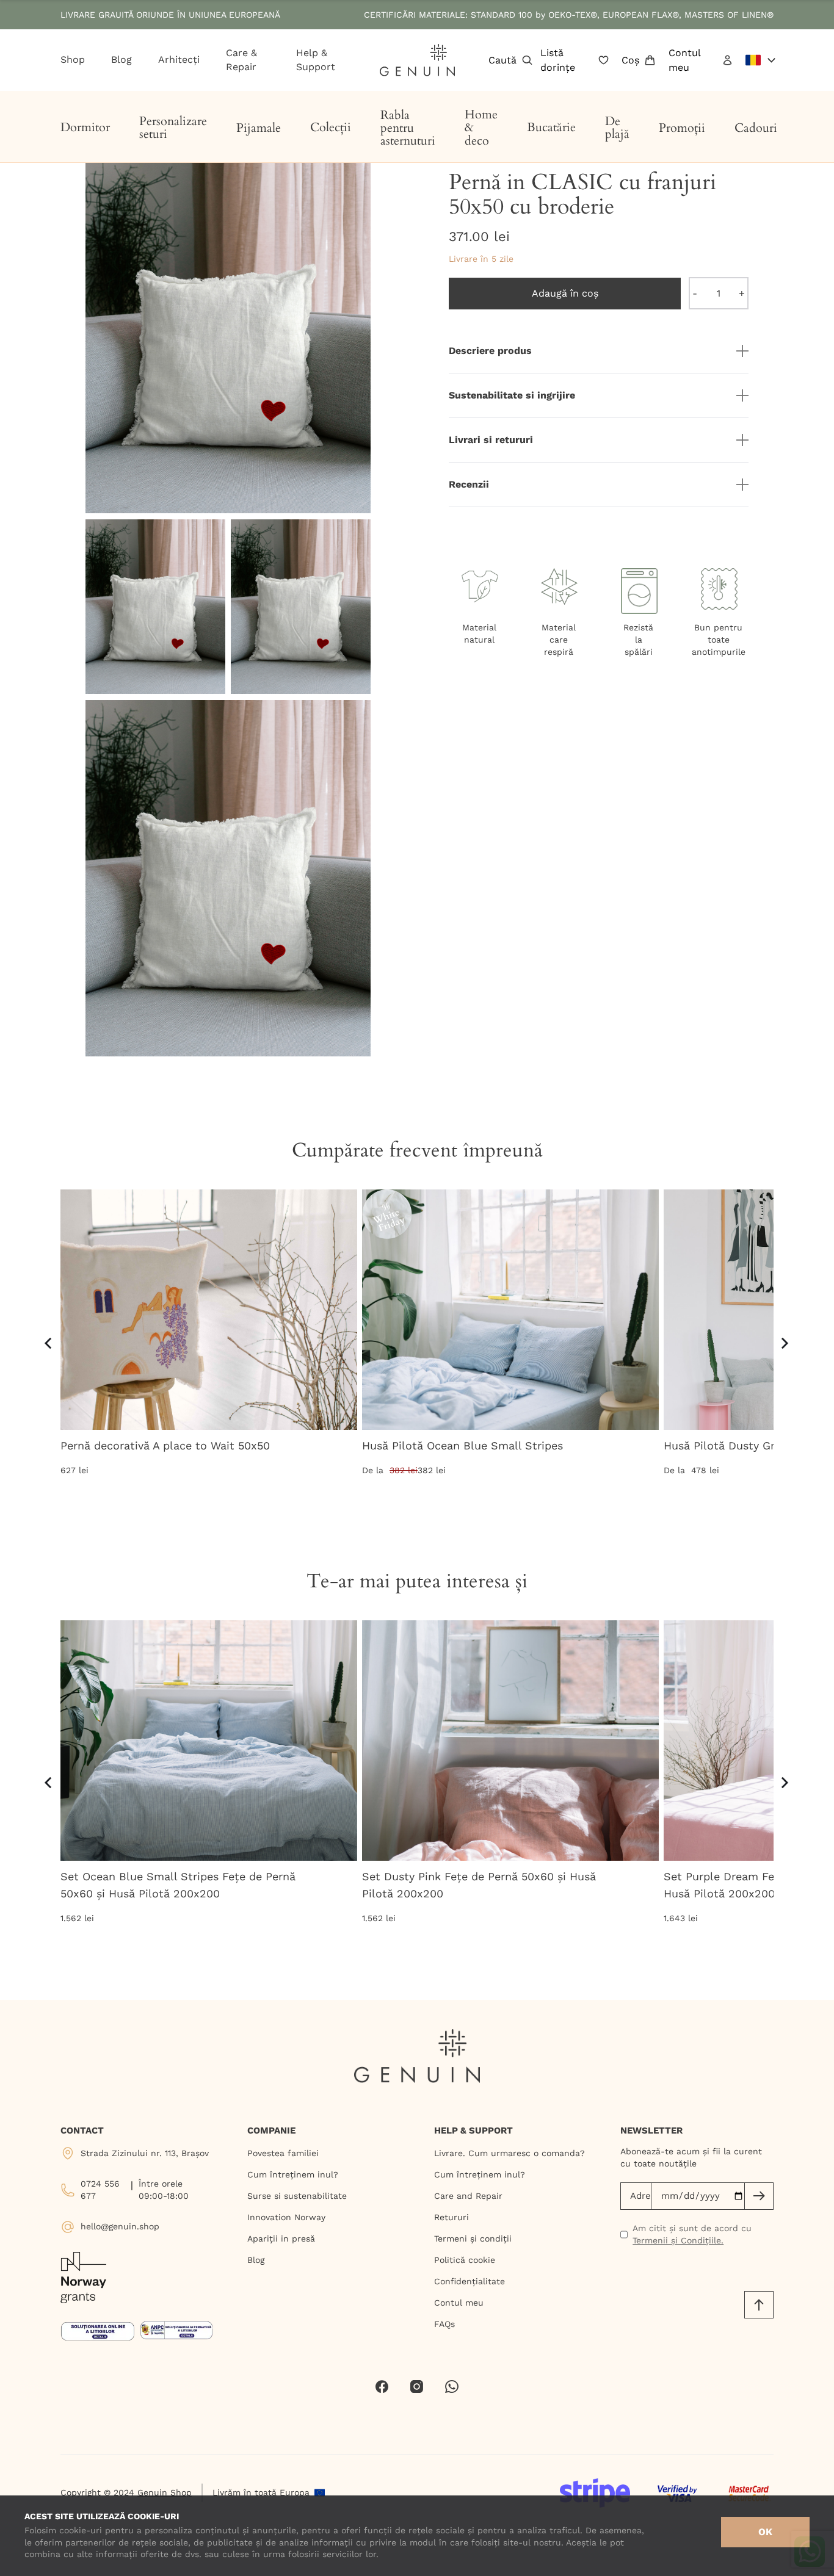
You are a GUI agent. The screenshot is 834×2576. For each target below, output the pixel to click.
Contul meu (459, 2303)
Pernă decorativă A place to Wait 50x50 (165, 1445)
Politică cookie (465, 2260)
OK (765, 2532)
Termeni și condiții (473, 2239)
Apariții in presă (281, 2239)
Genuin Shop (165, 2492)
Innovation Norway (286, 2217)
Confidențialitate (470, 2281)
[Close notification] (819, 15)
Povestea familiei (283, 2153)
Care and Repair (468, 2196)
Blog (256, 2260)
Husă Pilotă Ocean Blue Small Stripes (462, 1445)
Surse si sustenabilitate (297, 2196)
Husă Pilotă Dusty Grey (725, 1445)
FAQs (444, 2324)
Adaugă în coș (565, 293)
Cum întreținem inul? (293, 2174)
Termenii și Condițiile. (678, 2240)
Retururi (451, 2217)
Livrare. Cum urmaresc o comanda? (509, 2153)
